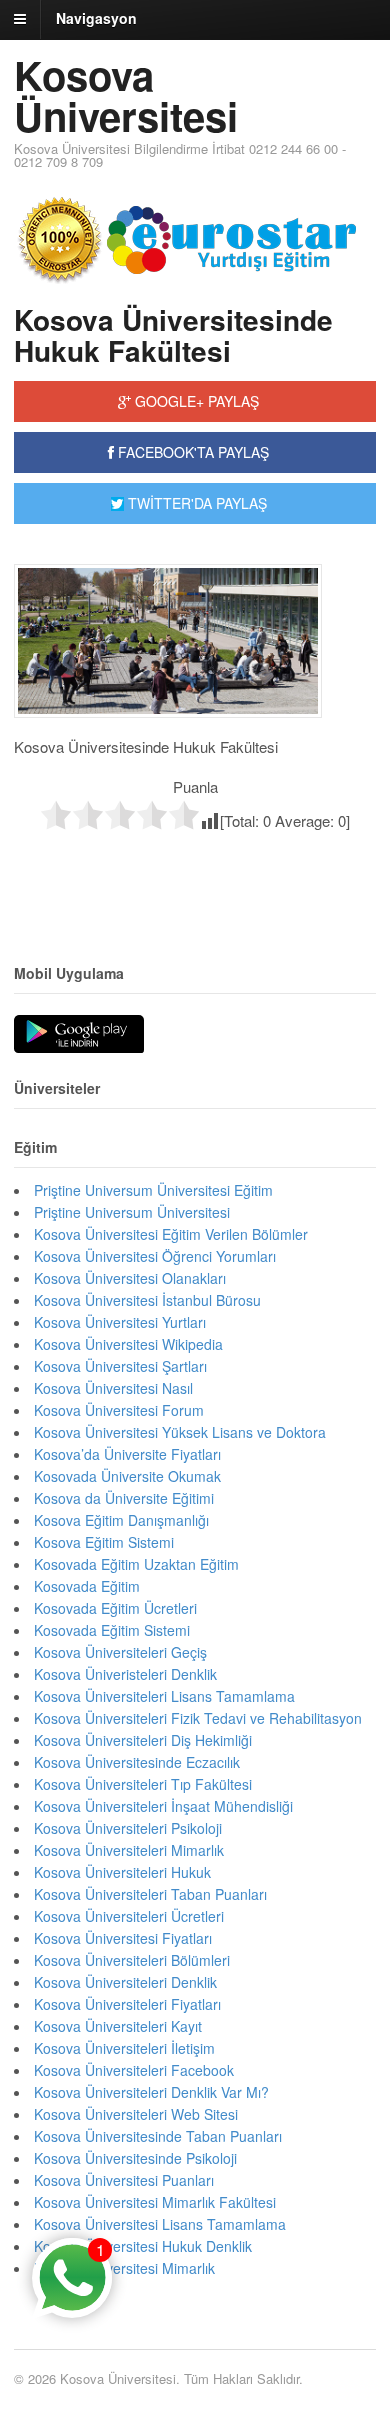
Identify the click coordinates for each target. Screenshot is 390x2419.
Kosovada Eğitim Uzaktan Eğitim (136, 1564)
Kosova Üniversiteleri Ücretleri (129, 1916)
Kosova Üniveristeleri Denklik (125, 1674)
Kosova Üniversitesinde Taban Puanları (158, 2136)
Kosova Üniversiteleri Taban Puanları (150, 1894)
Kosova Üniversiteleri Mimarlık (129, 1850)
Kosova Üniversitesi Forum (119, 1410)
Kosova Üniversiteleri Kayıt (118, 2026)
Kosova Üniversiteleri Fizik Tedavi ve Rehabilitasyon (198, 1718)
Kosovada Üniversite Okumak (127, 1476)
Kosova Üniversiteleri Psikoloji (128, 1828)
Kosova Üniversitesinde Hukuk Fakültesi (173, 335)
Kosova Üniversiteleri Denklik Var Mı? (151, 2092)
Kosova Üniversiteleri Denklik (125, 1982)
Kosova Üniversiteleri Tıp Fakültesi (143, 1784)
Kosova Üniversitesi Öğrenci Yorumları (155, 1256)
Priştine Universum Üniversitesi (132, 1212)
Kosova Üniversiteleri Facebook (134, 2070)
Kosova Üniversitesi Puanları (124, 2180)
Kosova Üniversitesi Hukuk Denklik (143, 2246)
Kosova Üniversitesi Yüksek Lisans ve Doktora (180, 1432)
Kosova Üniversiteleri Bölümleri (132, 1960)
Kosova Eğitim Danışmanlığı (121, 1520)
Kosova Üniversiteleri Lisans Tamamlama (164, 1696)
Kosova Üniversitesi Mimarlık (124, 2268)
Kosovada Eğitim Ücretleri (115, 1608)
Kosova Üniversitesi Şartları (120, 1366)
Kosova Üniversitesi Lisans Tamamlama (160, 2224)
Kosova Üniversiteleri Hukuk (122, 1872)
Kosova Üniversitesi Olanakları (130, 1278)
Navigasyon (96, 18)
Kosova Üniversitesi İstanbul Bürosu (147, 1300)
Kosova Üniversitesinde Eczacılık (137, 1762)
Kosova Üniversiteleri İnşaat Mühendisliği (163, 1806)
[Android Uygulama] (79, 1035)
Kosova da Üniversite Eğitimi (124, 1498)
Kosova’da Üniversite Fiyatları (127, 1454)
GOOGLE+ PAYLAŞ (195, 401)
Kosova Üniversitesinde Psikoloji (135, 2158)
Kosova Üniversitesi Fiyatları (123, 1938)
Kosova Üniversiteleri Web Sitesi (136, 2114)
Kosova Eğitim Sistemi (104, 1542)
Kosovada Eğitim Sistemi (112, 1630)
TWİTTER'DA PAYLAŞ (195, 503)
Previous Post (195, 873)
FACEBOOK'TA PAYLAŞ (191, 452)
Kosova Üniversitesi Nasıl (113, 1388)
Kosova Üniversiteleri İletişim (124, 2048)
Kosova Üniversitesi (126, 95)
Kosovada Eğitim (87, 1586)
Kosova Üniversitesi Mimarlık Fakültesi (155, 2202)
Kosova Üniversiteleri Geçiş (120, 1652)
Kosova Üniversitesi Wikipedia (128, 1344)
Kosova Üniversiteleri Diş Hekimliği (143, 1740)
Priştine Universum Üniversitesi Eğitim (153, 1190)
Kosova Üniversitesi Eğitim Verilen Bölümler (171, 1234)
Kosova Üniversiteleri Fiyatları (127, 2004)
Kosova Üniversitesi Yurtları (120, 1322)
